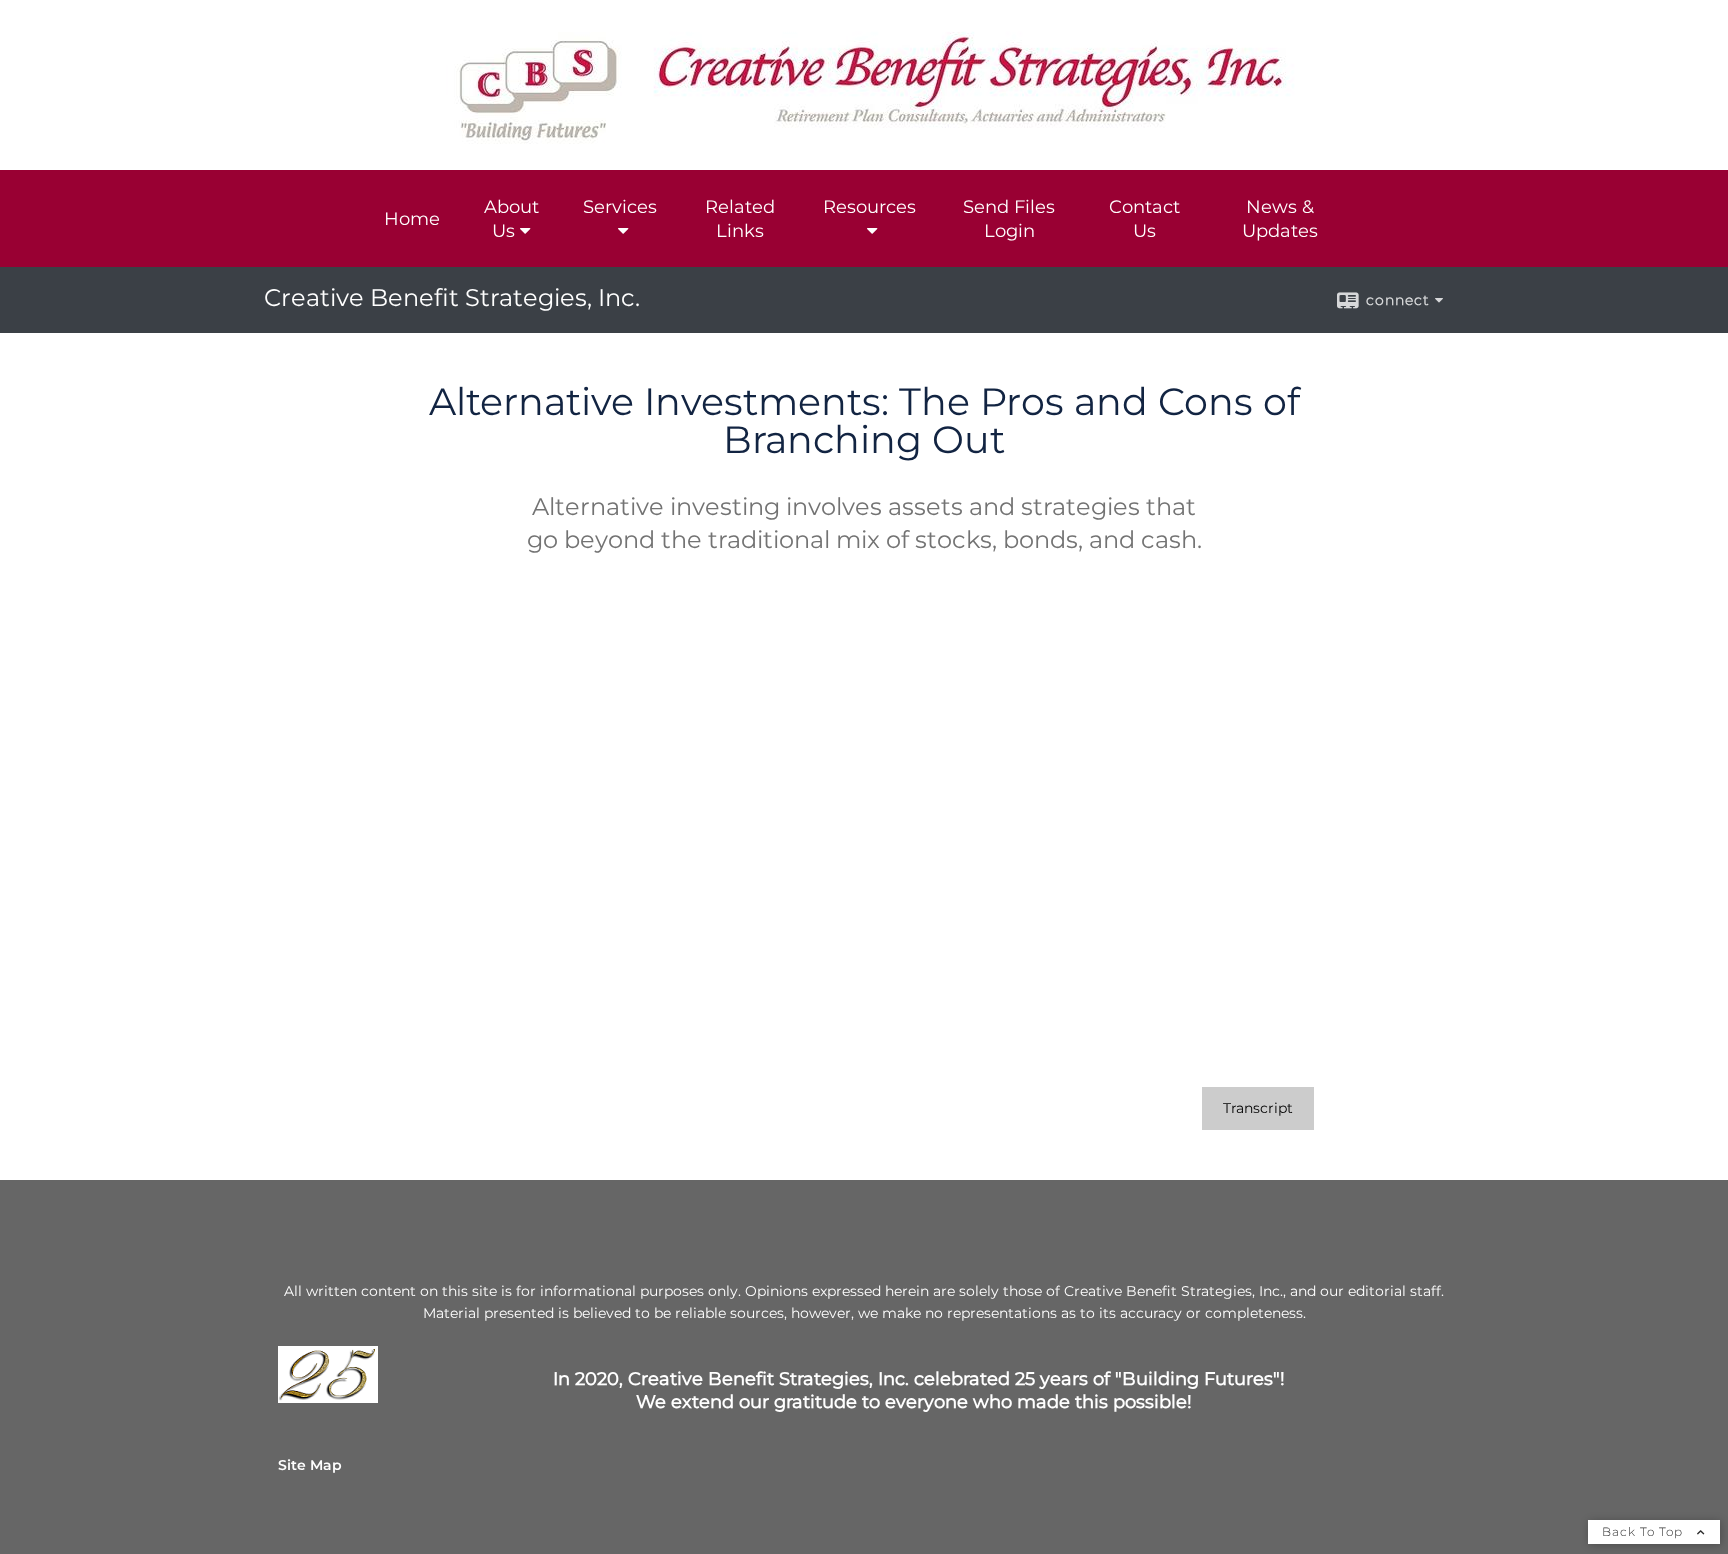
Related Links (740, 219)
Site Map (310, 1465)
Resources (869, 207)
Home (412, 219)
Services (620, 207)
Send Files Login (1009, 219)
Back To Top (1644, 1531)
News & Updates (1280, 219)
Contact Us (1144, 219)
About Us (511, 219)
